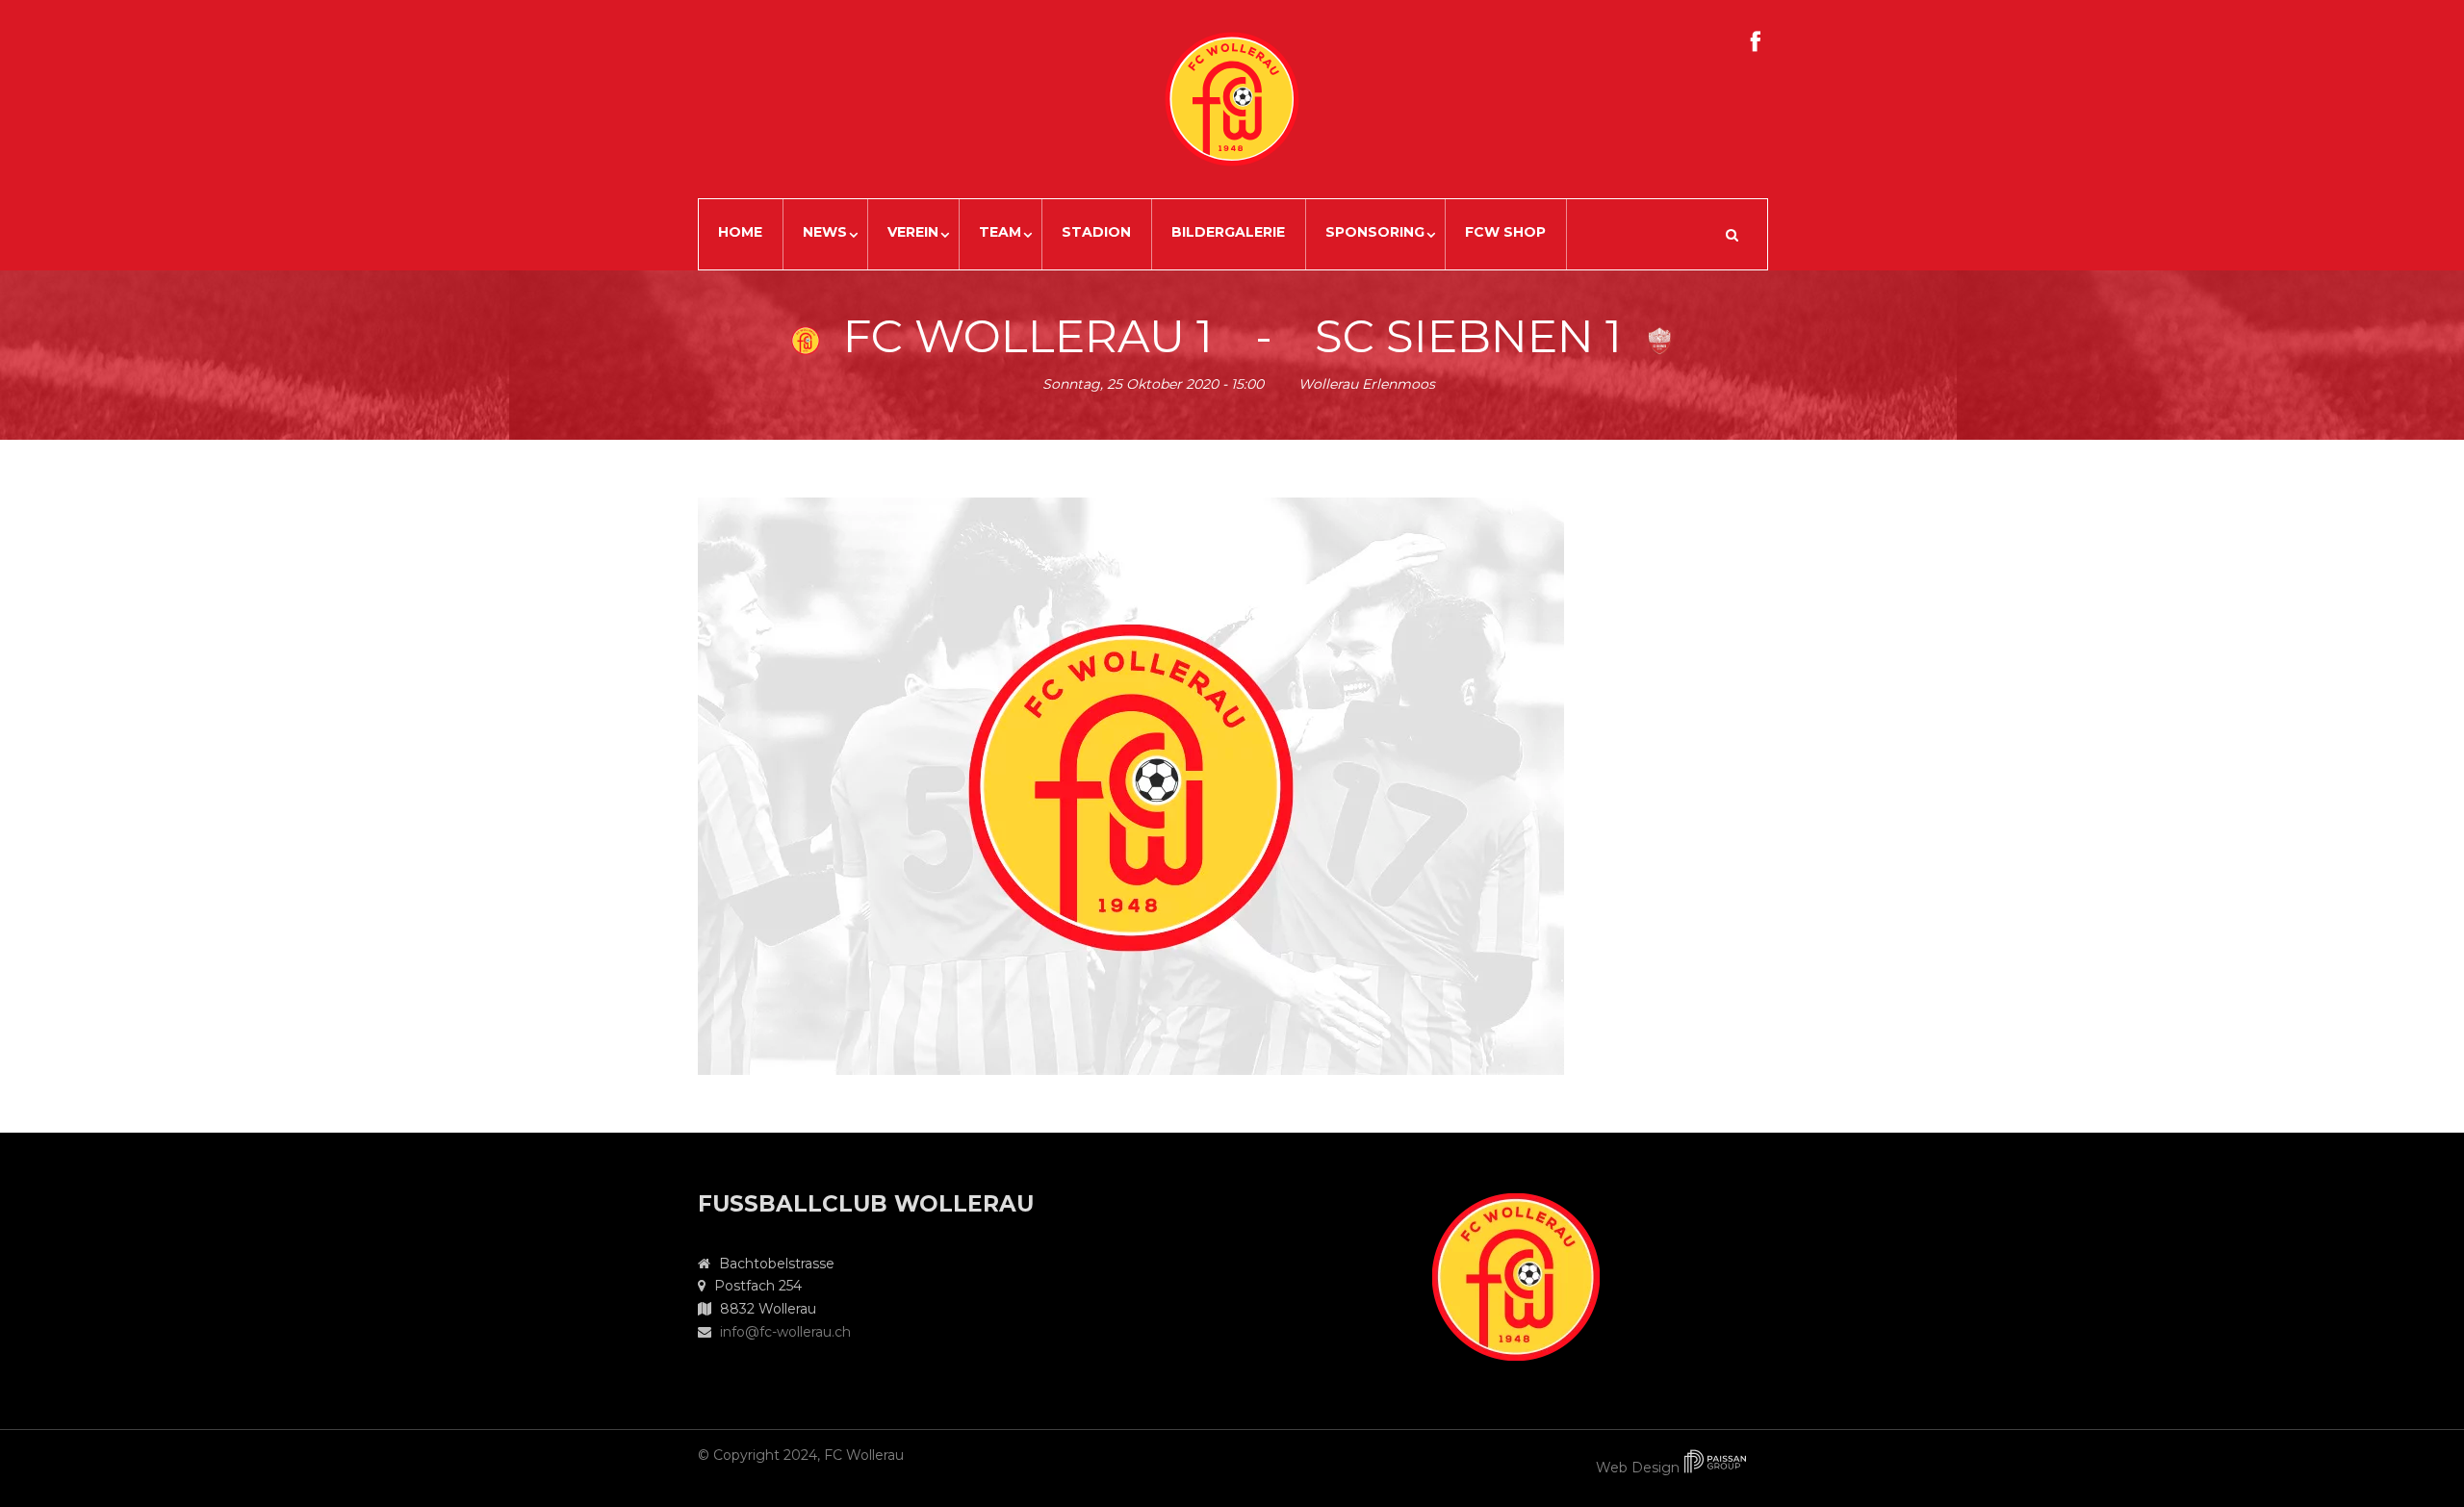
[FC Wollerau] (1131, 784)
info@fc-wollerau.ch (785, 1332)
